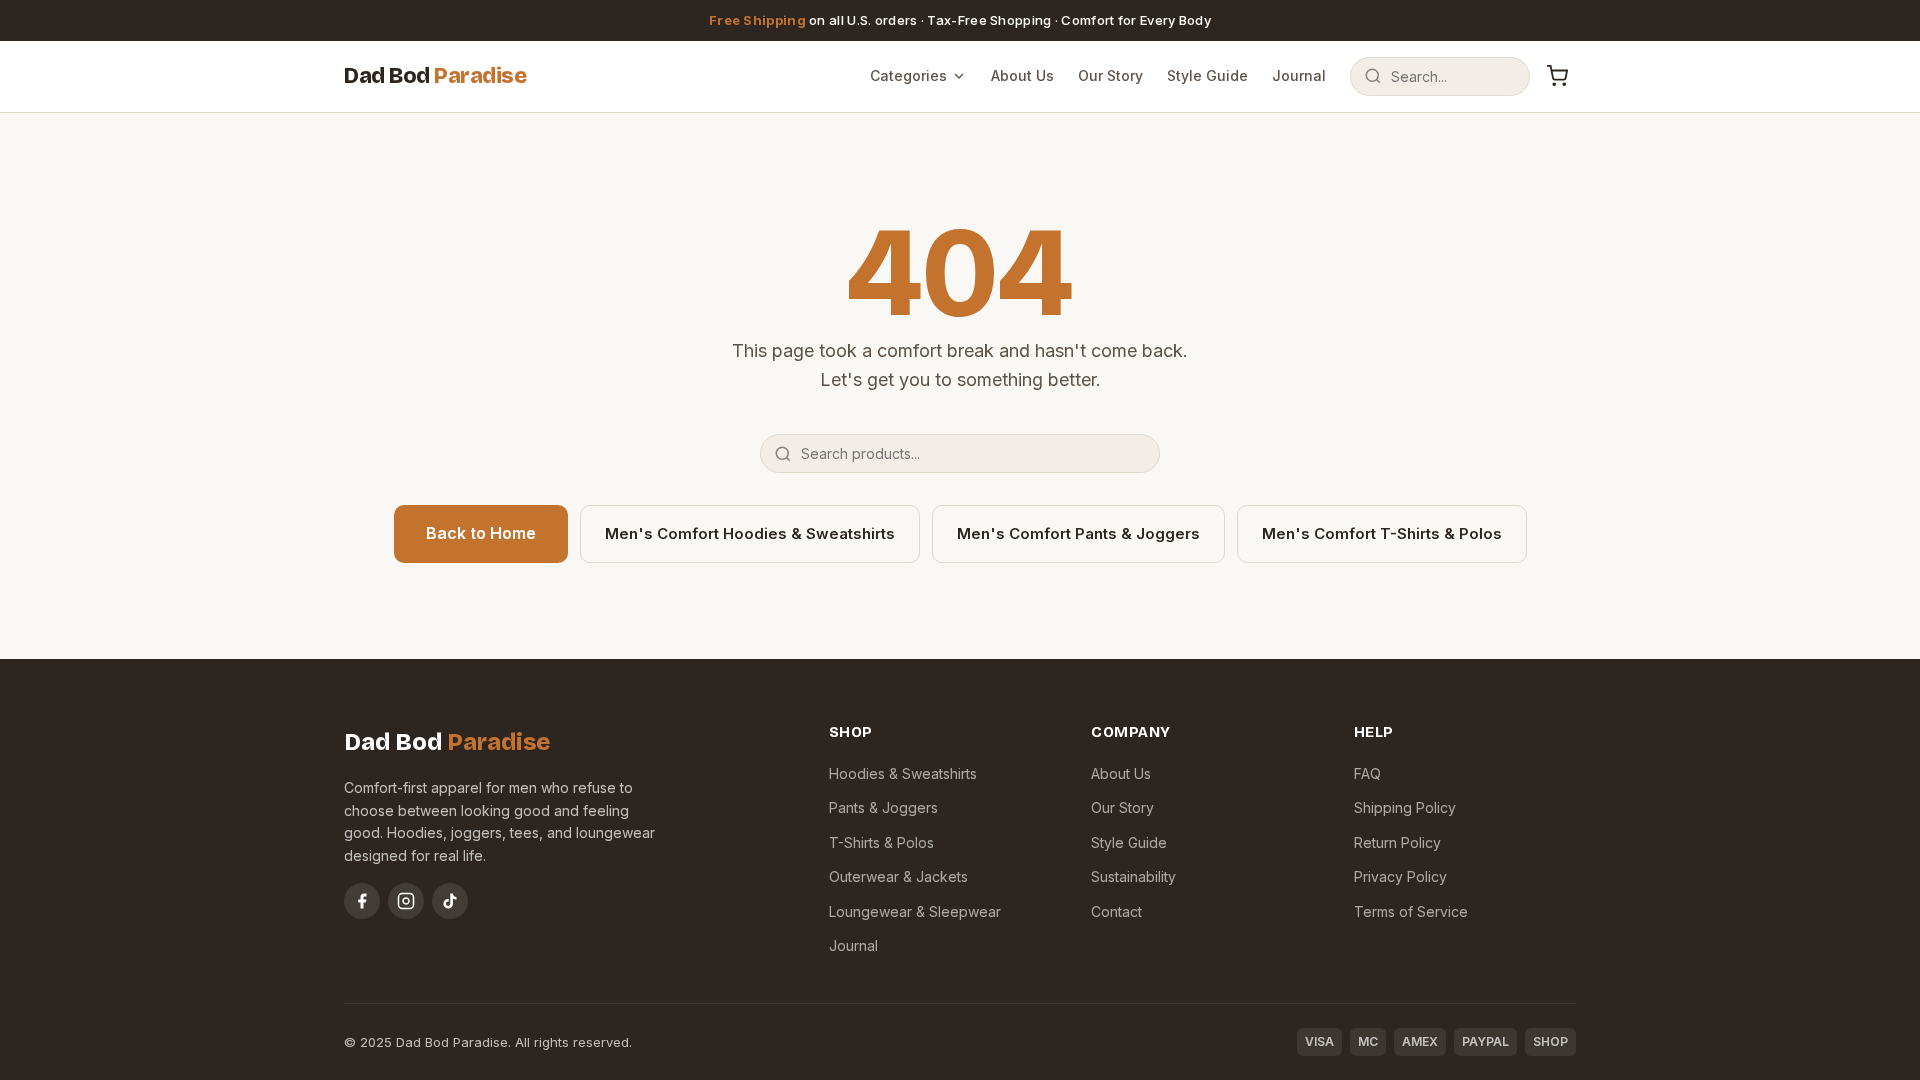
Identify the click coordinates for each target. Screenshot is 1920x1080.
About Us (1022, 75)
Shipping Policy (1405, 807)
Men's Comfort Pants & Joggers (1078, 533)
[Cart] (1557, 76)
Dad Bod (435, 76)
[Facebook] (362, 901)
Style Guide (1207, 75)
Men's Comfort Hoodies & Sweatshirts (750, 533)
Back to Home (481, 533)
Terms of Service (1411, 911)
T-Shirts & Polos (881, 842)
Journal (1299, 75)
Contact (1116, 911)
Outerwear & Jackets (898, 876)
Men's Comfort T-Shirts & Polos (1382, 533)
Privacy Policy (1400, 876)
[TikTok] (450, 901)
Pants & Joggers (883, 807)
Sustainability (1133, 876)
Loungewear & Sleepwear (915, 911)
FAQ (1367, 773)
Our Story (1110, 75)
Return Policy (1397, 842)
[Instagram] (406, 901)
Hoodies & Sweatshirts (903, 773)
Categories (908, 75)
